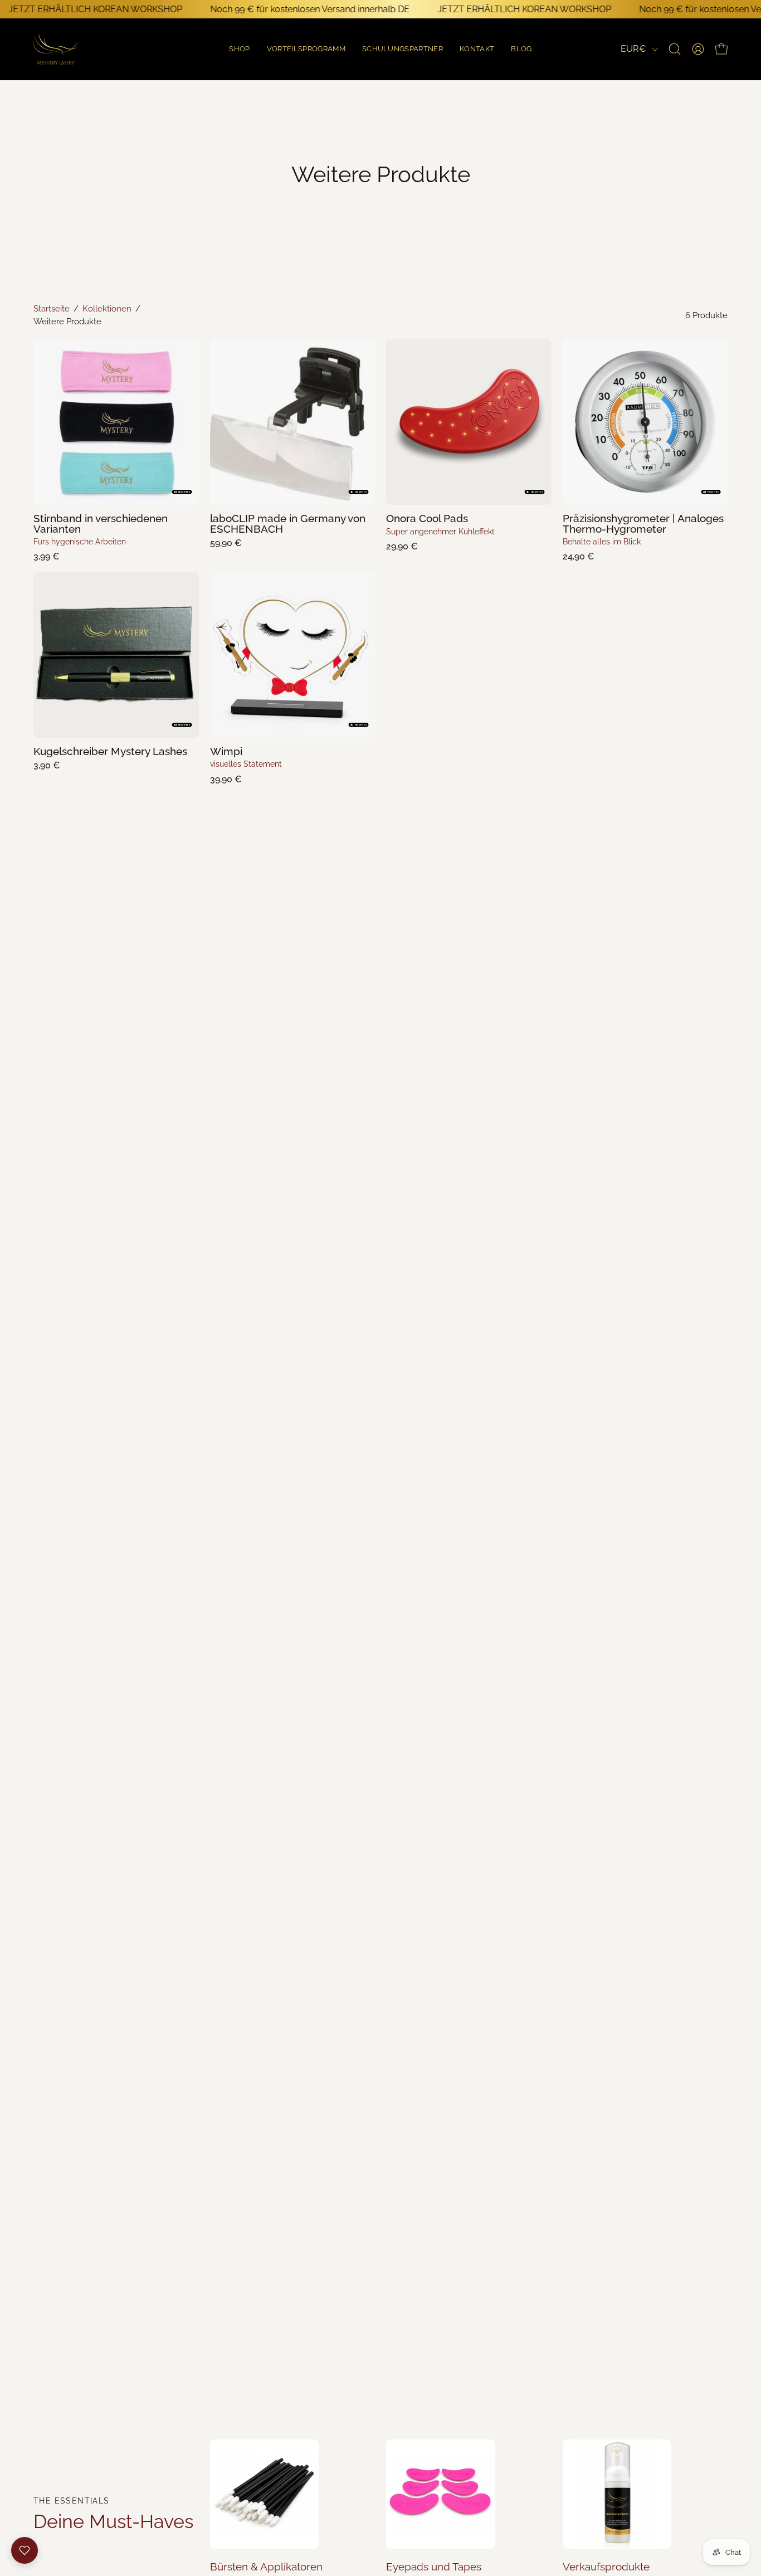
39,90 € (226, 780)
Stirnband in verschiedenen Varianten (101, 524)
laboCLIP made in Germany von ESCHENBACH (288, 524)
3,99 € (47, 557)
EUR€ (633, 49)
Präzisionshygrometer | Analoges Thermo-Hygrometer (643, 524)
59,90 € (226, 543)
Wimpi (226, 751)
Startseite (52, 308)
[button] (521, 49)
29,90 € (402, 547)
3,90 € (47, 766)
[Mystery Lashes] (56, 49)
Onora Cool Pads (427, 518)
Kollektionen (107, 308)
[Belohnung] (25, 2550)
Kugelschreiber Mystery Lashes (110, 751)
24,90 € (579, 557)
